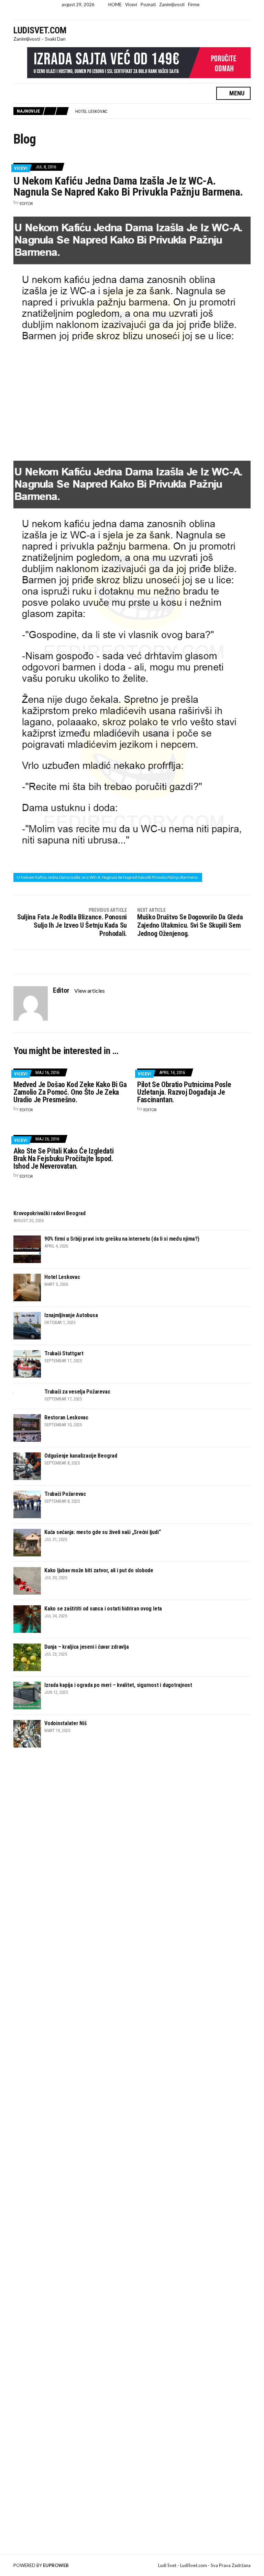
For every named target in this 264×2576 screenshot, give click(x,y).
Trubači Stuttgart (64, 1353)
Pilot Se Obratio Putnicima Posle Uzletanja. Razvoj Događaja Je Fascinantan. (184, 1092)
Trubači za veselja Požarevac (77, 1392)
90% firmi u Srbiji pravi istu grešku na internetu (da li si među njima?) (122, 1239)
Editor (26, 203)
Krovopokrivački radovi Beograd (49, 1213)
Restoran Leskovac (66, 1417)
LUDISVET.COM (40, 30)
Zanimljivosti (172, 4)
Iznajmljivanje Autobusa (102, 111)
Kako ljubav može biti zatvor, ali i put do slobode (99, 1570)
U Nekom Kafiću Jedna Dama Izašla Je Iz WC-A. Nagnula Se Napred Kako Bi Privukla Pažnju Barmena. (108, 877)
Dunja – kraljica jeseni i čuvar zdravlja (86, 1647)
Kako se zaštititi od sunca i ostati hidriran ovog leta (103, 1609)
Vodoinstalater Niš (65, 1723)
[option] (163, 112)
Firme (194, 4)
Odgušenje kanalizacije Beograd (81, 1456)
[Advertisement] (132, 399)
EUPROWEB (56, 2565)
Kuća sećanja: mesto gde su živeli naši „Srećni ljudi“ (102, 1532)
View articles (90, 990)
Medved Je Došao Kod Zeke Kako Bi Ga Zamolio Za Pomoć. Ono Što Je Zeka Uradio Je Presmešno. (70, 1092)
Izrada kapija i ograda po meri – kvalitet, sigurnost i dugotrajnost (118, 1685)
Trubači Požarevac (65, 1494)
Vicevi (131, 4)
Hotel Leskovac (62, 1277)
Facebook (126, 15)
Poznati (148, 4)
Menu (236, 93)
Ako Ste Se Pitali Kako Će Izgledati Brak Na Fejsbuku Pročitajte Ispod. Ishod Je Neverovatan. (63, 1159)
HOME (115, 4)
